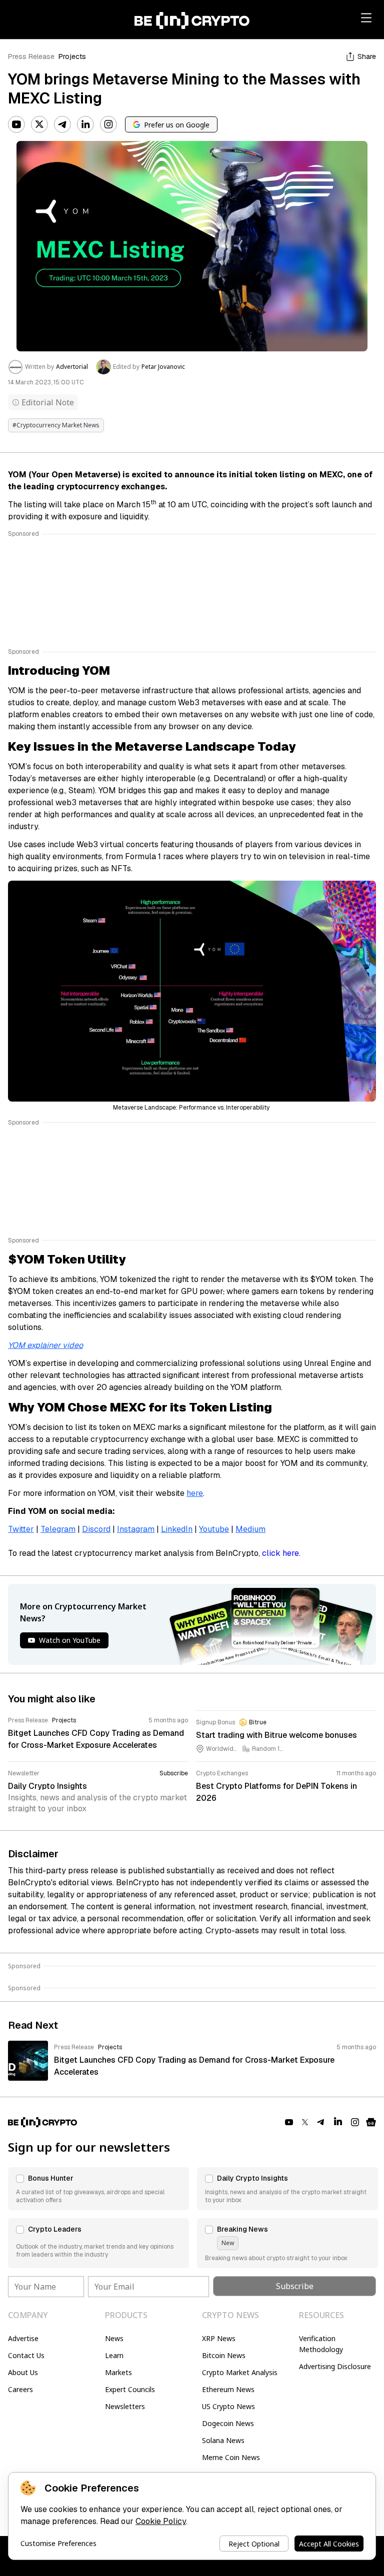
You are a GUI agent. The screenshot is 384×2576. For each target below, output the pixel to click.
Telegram (58, 1529)
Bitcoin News (224, 2355)
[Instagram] (108, 124)
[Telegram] (62, 124)
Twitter (21, 1529)
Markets (118, 2372)
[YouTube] (16, 124)
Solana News (223, 2440)
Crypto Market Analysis (240, 2372)
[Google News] (371, 2122)
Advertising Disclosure (335, 2366)
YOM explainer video (45, 1345)
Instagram (136, 1529)
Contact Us (26, 2355)
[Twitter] (39, 124)
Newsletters (125, 2406)
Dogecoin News (228, 2423)
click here (280, 1553)
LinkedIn (177, 1529)
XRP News (219, 2338)
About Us (23, 2372)
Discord (96, 1529)
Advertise (23, 2338)
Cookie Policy (161, 2521)
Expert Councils (130, 2389)
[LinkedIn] (85, 124)
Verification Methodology (321, 2344)
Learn (114, 2355)
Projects (72, 56)
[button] (98, 2189)
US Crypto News (228, 2406)
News (114, 2338)
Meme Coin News (231, 2457)
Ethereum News (228, 2389)
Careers (20, 2389)
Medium (250, 1529)
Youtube (214, 1529)
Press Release (31, 56)
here (195, 1493)
